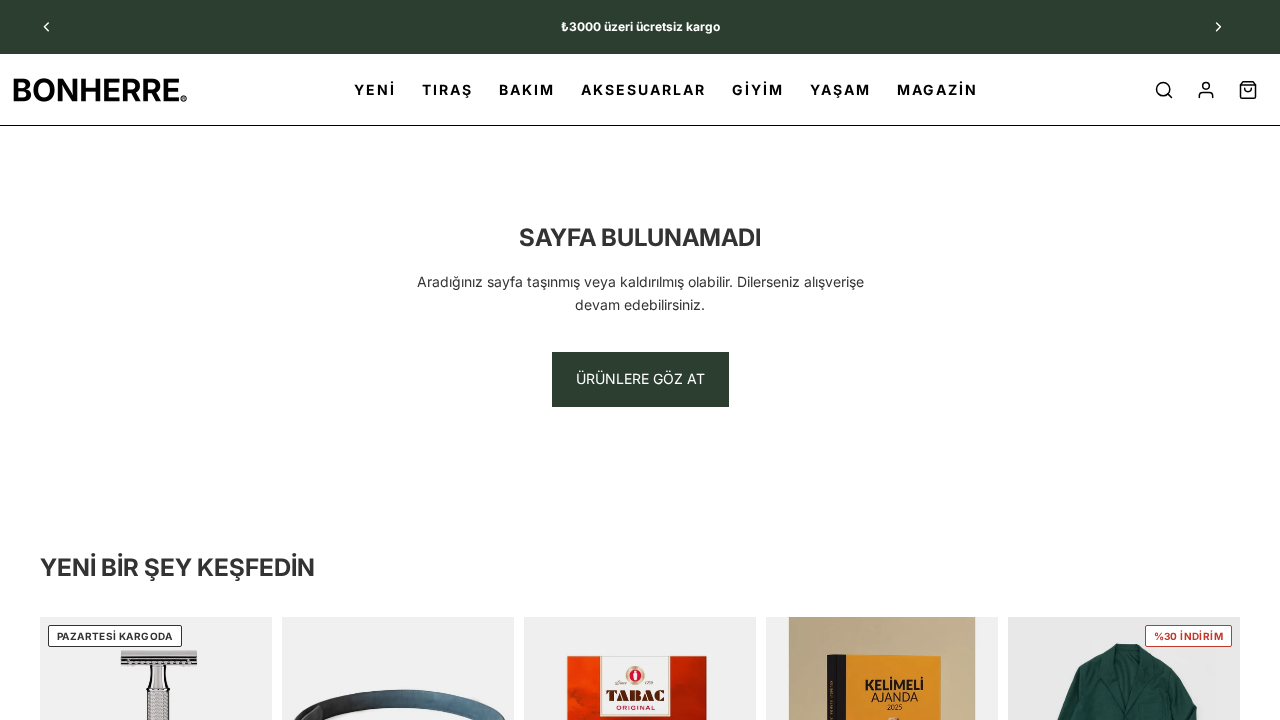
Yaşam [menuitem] (840, 89)
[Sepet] (1248, 90)
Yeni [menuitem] (375, 89)
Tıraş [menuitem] (447, 89)
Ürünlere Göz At (640, 378)
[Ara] (1164, 90)
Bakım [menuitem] (527, 89)
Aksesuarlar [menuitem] (643, 89)
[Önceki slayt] (47, 27)
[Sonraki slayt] (1218, 27)
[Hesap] (1206, 90)
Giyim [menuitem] (758, 89)
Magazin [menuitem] (937, 89)
